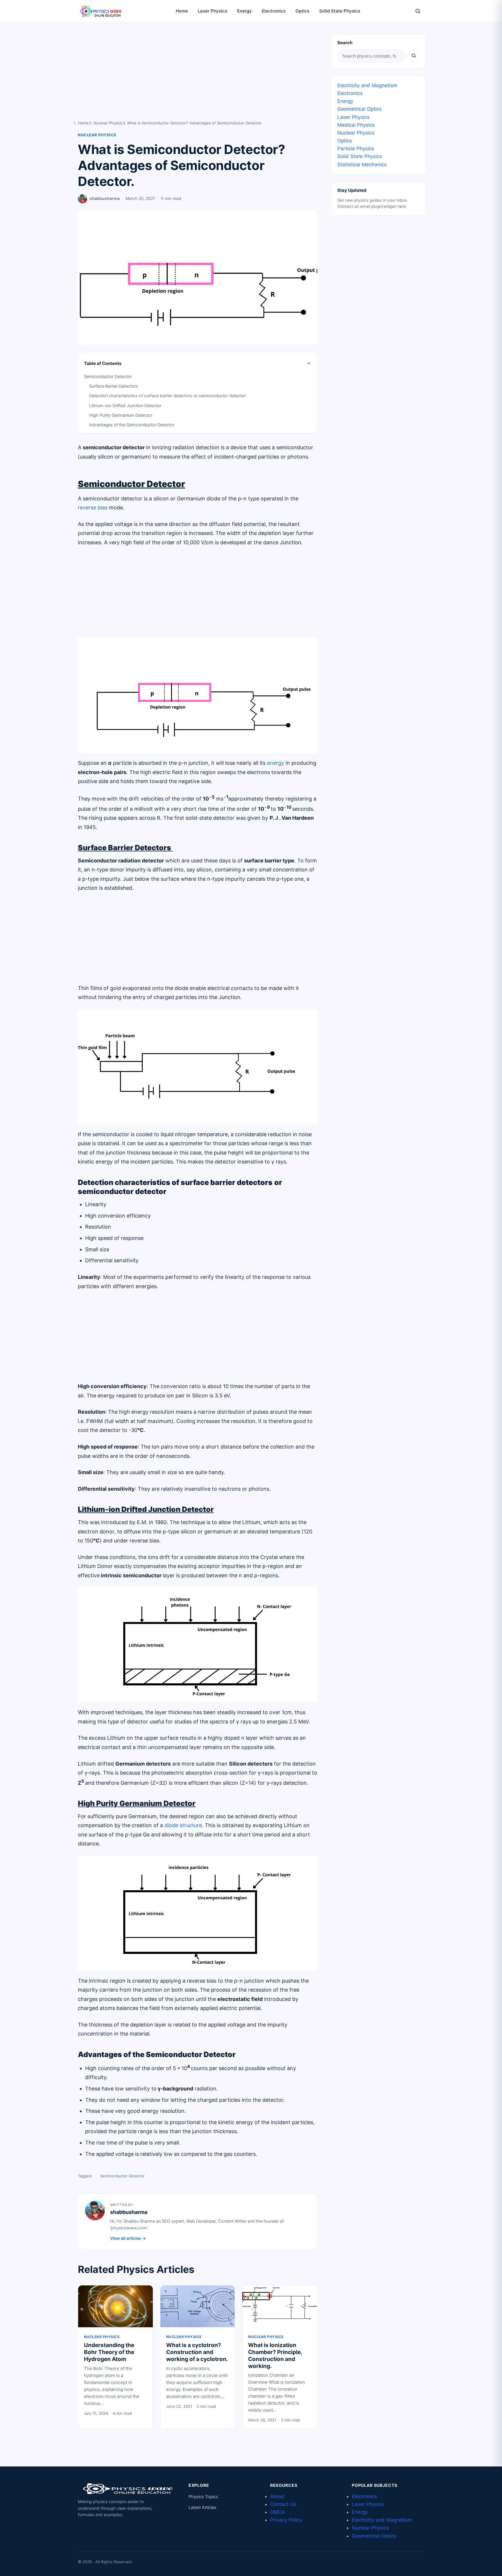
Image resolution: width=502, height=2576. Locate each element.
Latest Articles (202, 2507)
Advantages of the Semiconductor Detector (132, 425)
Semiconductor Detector (108, 377)
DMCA (278, 2512)
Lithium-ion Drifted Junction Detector (125, 406)
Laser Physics (213, 11)
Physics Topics (203, 2497)
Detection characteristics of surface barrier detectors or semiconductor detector (167, 396)
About (277, 2496)
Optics (302, 11)
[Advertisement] (198, 77)
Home (182, 11)
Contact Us (283, 2504)
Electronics (274, 11)
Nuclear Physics (108, 123)
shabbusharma (105, 198)
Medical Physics (356, 125)
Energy (244, 11)
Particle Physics (356, 148)
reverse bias (93, 507)
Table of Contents (103, 363)
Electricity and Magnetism (367, 85)
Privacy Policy (286, 2520)
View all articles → (128, 2238)
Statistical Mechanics (362, 164)
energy (276, 763)
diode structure (183, 1825)
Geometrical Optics (360, 109)
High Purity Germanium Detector (121, 415)
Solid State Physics (340, 11)
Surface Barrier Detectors (114, 386)
